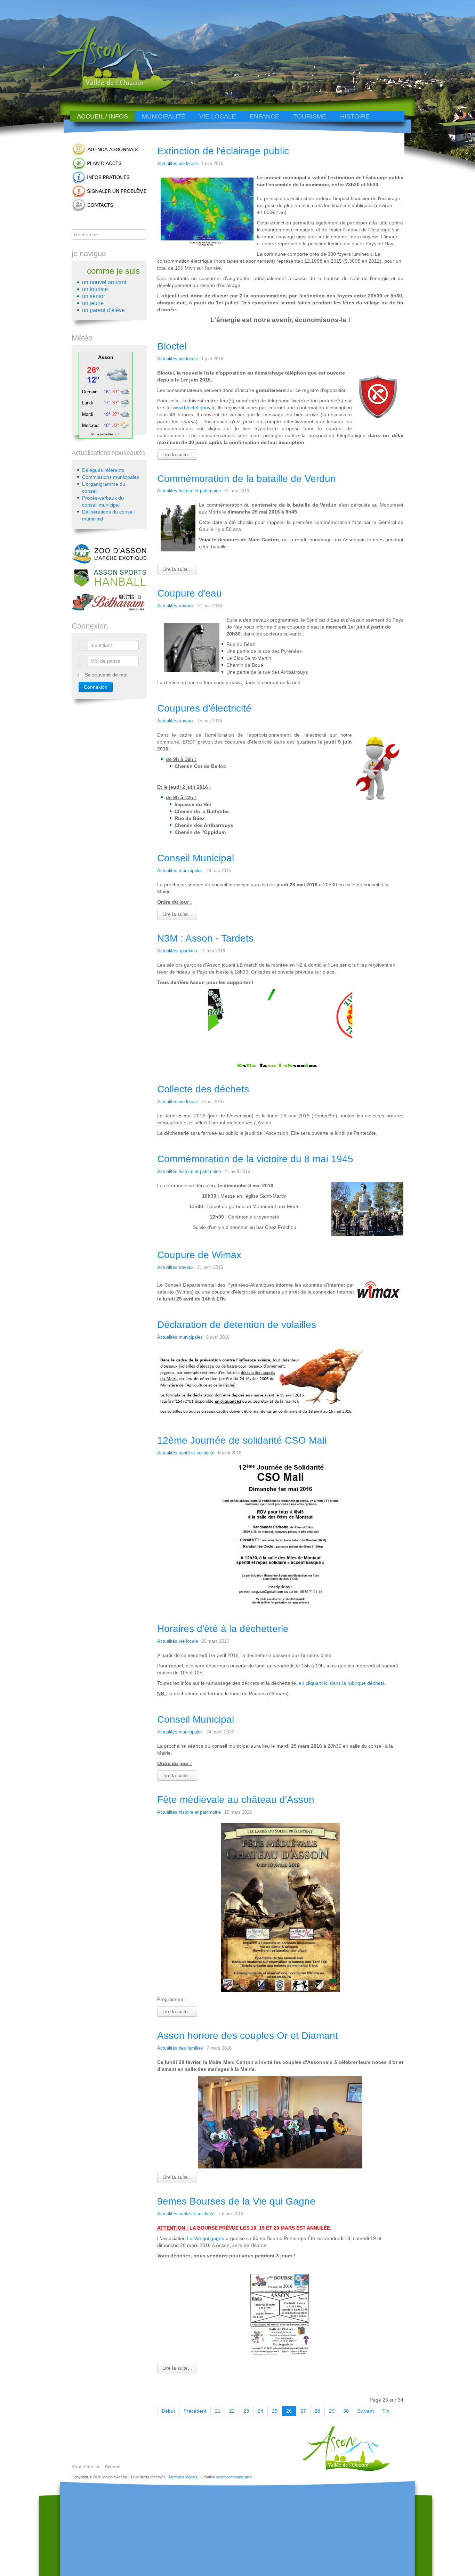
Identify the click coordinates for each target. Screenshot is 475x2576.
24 (260, 2411)
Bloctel (172, 346)
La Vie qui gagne (206, 2238)
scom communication (234, 2477)
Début (168, 2411)
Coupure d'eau (190, 593)
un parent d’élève (103, 310)
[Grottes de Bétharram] (109, 601)
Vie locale (218, 116)
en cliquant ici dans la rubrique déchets (342, 1683)
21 (218, 2411)
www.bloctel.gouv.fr (193, 408)
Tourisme (310, 116)
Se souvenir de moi (106, 675)
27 (303, 2411)
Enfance (264, 116)
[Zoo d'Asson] (109, 553)
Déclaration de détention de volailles (237, 1325)
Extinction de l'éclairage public (223, 151)
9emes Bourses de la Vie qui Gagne (236, 2201)
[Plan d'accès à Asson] (109, 163)
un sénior (94, 296)
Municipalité (164, 116)
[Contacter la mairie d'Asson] (109, 205)
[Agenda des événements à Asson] (109, 149)
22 (232, 2411)
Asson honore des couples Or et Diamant (248, 2036)
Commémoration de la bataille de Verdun (247, 479)
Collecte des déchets (203, 1089)
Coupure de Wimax (199, 1255)
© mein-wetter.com (106, 434)
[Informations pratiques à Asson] (109, 177)
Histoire (355, 116)
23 (246, 2411)
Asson (106, 357)
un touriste (95, 289)
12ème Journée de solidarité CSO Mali (242, 1440)
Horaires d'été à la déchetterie (223, 1629)
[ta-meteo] (106, 395)
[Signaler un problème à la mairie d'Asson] (109, 191)
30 (346, 2411)
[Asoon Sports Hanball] (109, 577)
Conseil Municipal (196, 858)
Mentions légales (183, 2477)
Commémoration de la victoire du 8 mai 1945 (255, 1159)
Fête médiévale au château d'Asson (236, 1800)
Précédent (195, 2411)
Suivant (366, 2411)
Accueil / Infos (102, 116)
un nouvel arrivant (104, 282)
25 (275, 2411)
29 (332, 2411)
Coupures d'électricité (204, 708)
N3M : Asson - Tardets (205, 938)
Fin (386, 2411)
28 (317, 2411)
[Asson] (107, 91)
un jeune (93, 303)
